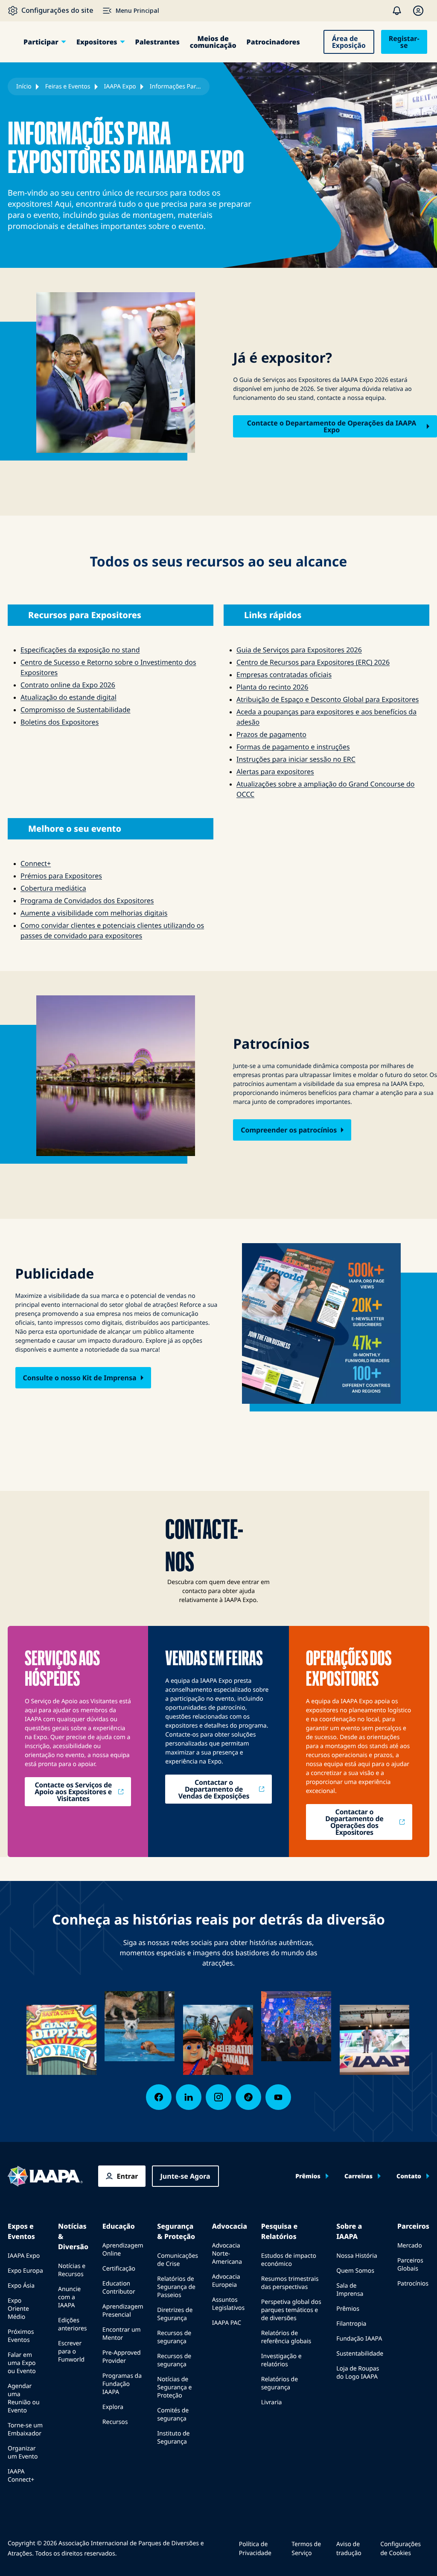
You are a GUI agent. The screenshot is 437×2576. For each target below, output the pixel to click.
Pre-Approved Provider (122, 2357)
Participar (41, 42)
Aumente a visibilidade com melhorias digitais (94, 913)
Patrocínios (413, 2284)
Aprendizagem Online (123, 2250)
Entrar (128, 2176)
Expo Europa (25, 2271)
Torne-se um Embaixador (25, 2429)
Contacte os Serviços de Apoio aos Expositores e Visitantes (73, 1792)
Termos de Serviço (306, 2549)
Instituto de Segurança (173, 2438)
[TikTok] (248, 2097)
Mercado (410, 2246)
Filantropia (351, 2324)
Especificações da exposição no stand (80, 650)
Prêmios (308, 2177)
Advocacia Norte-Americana (227, 2254)
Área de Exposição (349, 42)
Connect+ (36, 863)
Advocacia (230, 2226)
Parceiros (413, 2226)
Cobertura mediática (53, 888)
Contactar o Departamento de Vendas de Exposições (214, 1789)
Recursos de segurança (174, 2337)
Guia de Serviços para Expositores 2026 (299, 650)
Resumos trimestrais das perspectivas (290, 2283)
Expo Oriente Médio (18, 2309)
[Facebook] (159, 2097)
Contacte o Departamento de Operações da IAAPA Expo (332, 426)
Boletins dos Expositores (60, 722)
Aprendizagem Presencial (123, 2311)
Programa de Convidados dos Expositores (87, 901)
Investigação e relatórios (281, 2360)
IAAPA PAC (227, 2323)
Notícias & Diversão (73, 2236)
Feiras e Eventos (68, 87)
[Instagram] (218, 2097)
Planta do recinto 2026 (272, 687)
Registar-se (404, 42)
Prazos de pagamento (271, 734)
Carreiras (358, 2177)
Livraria (272, 2402)
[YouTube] (278, 2097)
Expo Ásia (21, 2286)
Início (24, 87)
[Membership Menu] (418, 11)
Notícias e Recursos (72, 2270)
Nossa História (357, 2256)
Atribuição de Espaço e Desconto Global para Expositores (328, 699)
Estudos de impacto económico (289, 2260)
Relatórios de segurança (280, 2383)
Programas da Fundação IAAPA (122, 2384)
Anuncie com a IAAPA (69, 2297)
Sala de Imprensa (350, 2290)
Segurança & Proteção (176, 2231)
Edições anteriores (72, 2324)
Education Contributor (119, 2288)
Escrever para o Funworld (71, 2352)
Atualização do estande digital (68, 697)
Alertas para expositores (275, 772)
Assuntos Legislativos (229, 2304)
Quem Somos (355, 2271)
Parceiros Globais (410, 2265)
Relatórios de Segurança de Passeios (176, 2287)
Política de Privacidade (255, 2549)
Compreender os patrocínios (289, 1130)
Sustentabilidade (360, 2354)
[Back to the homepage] (45, 2176)
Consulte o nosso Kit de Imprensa (80, 1378)
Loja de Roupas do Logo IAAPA (358, 2373)
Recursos (115, 2422)
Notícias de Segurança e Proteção (174, 2387)
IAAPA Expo (120, 87)
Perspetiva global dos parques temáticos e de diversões (291, 2310)
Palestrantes (157, 42)
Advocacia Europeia (226, 2281)
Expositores (97, 42)
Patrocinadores (273, 42)
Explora (113, 2407)
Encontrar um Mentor (122, 2334)
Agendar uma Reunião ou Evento (24, 2398)
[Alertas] (397, 11)
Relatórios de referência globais (286, 2337)
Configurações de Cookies (401, 2549)
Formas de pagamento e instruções (293, 747)
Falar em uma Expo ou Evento (22, 2363)
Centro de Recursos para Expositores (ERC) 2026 (313, 662)
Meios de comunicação (213, 42)
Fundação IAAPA (359, 2339)
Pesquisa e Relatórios (279, 2231)
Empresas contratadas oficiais (284, 675)
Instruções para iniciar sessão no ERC (296, 759)
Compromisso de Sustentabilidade (76, 710)
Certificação (119, 2269)
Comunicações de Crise (178, 2260)
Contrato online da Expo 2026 (68, 685)
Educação (119, 2226)
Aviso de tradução (349, 2549)
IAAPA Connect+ (21, 2476)
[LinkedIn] (189, 2097)
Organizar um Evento (23, 2453)
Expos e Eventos (21, 2231)
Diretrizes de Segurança (175, 2314)
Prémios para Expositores (61, 876)
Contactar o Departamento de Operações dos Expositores (354, 1822)
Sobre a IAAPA (349, 2231)
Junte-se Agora (185, 2176)
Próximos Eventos (21, 2336)
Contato (409, 2177)
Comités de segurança (173, 2415)
